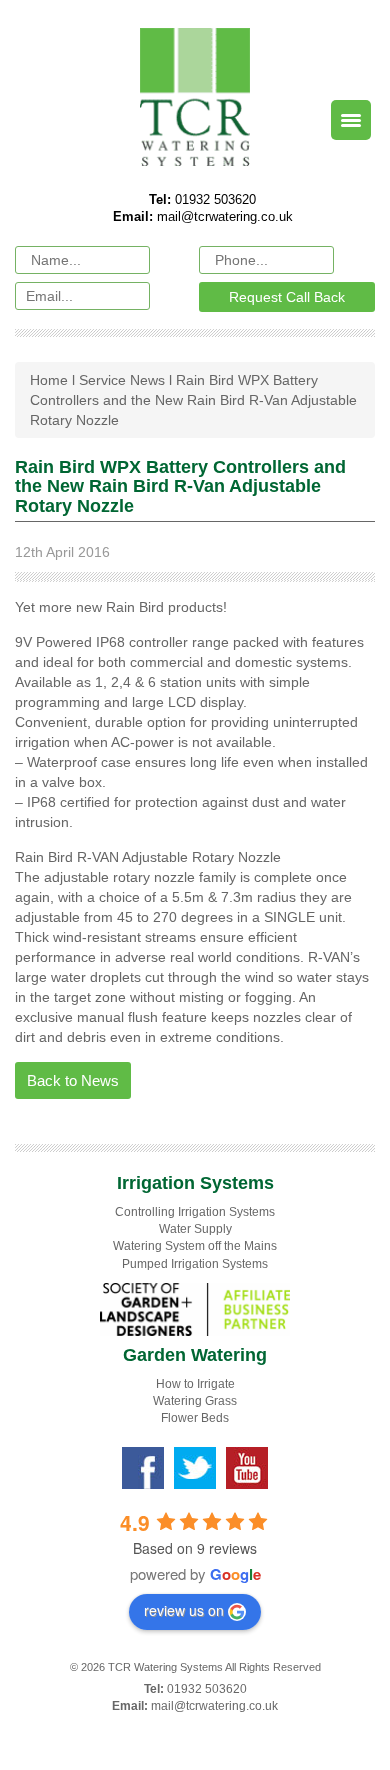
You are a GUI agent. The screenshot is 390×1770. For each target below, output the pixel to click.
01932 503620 (213, 199)
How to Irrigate (195, 1384)
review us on (184, 1610)
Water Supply (195, 1229)
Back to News (73, 1080)
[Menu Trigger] (351, 120)
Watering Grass (195, 1401)
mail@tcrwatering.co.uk (225, 216)
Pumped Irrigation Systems (195, 1264)
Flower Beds (195, 1418)
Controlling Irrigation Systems (195, 1212)
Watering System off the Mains (195, 1246)
